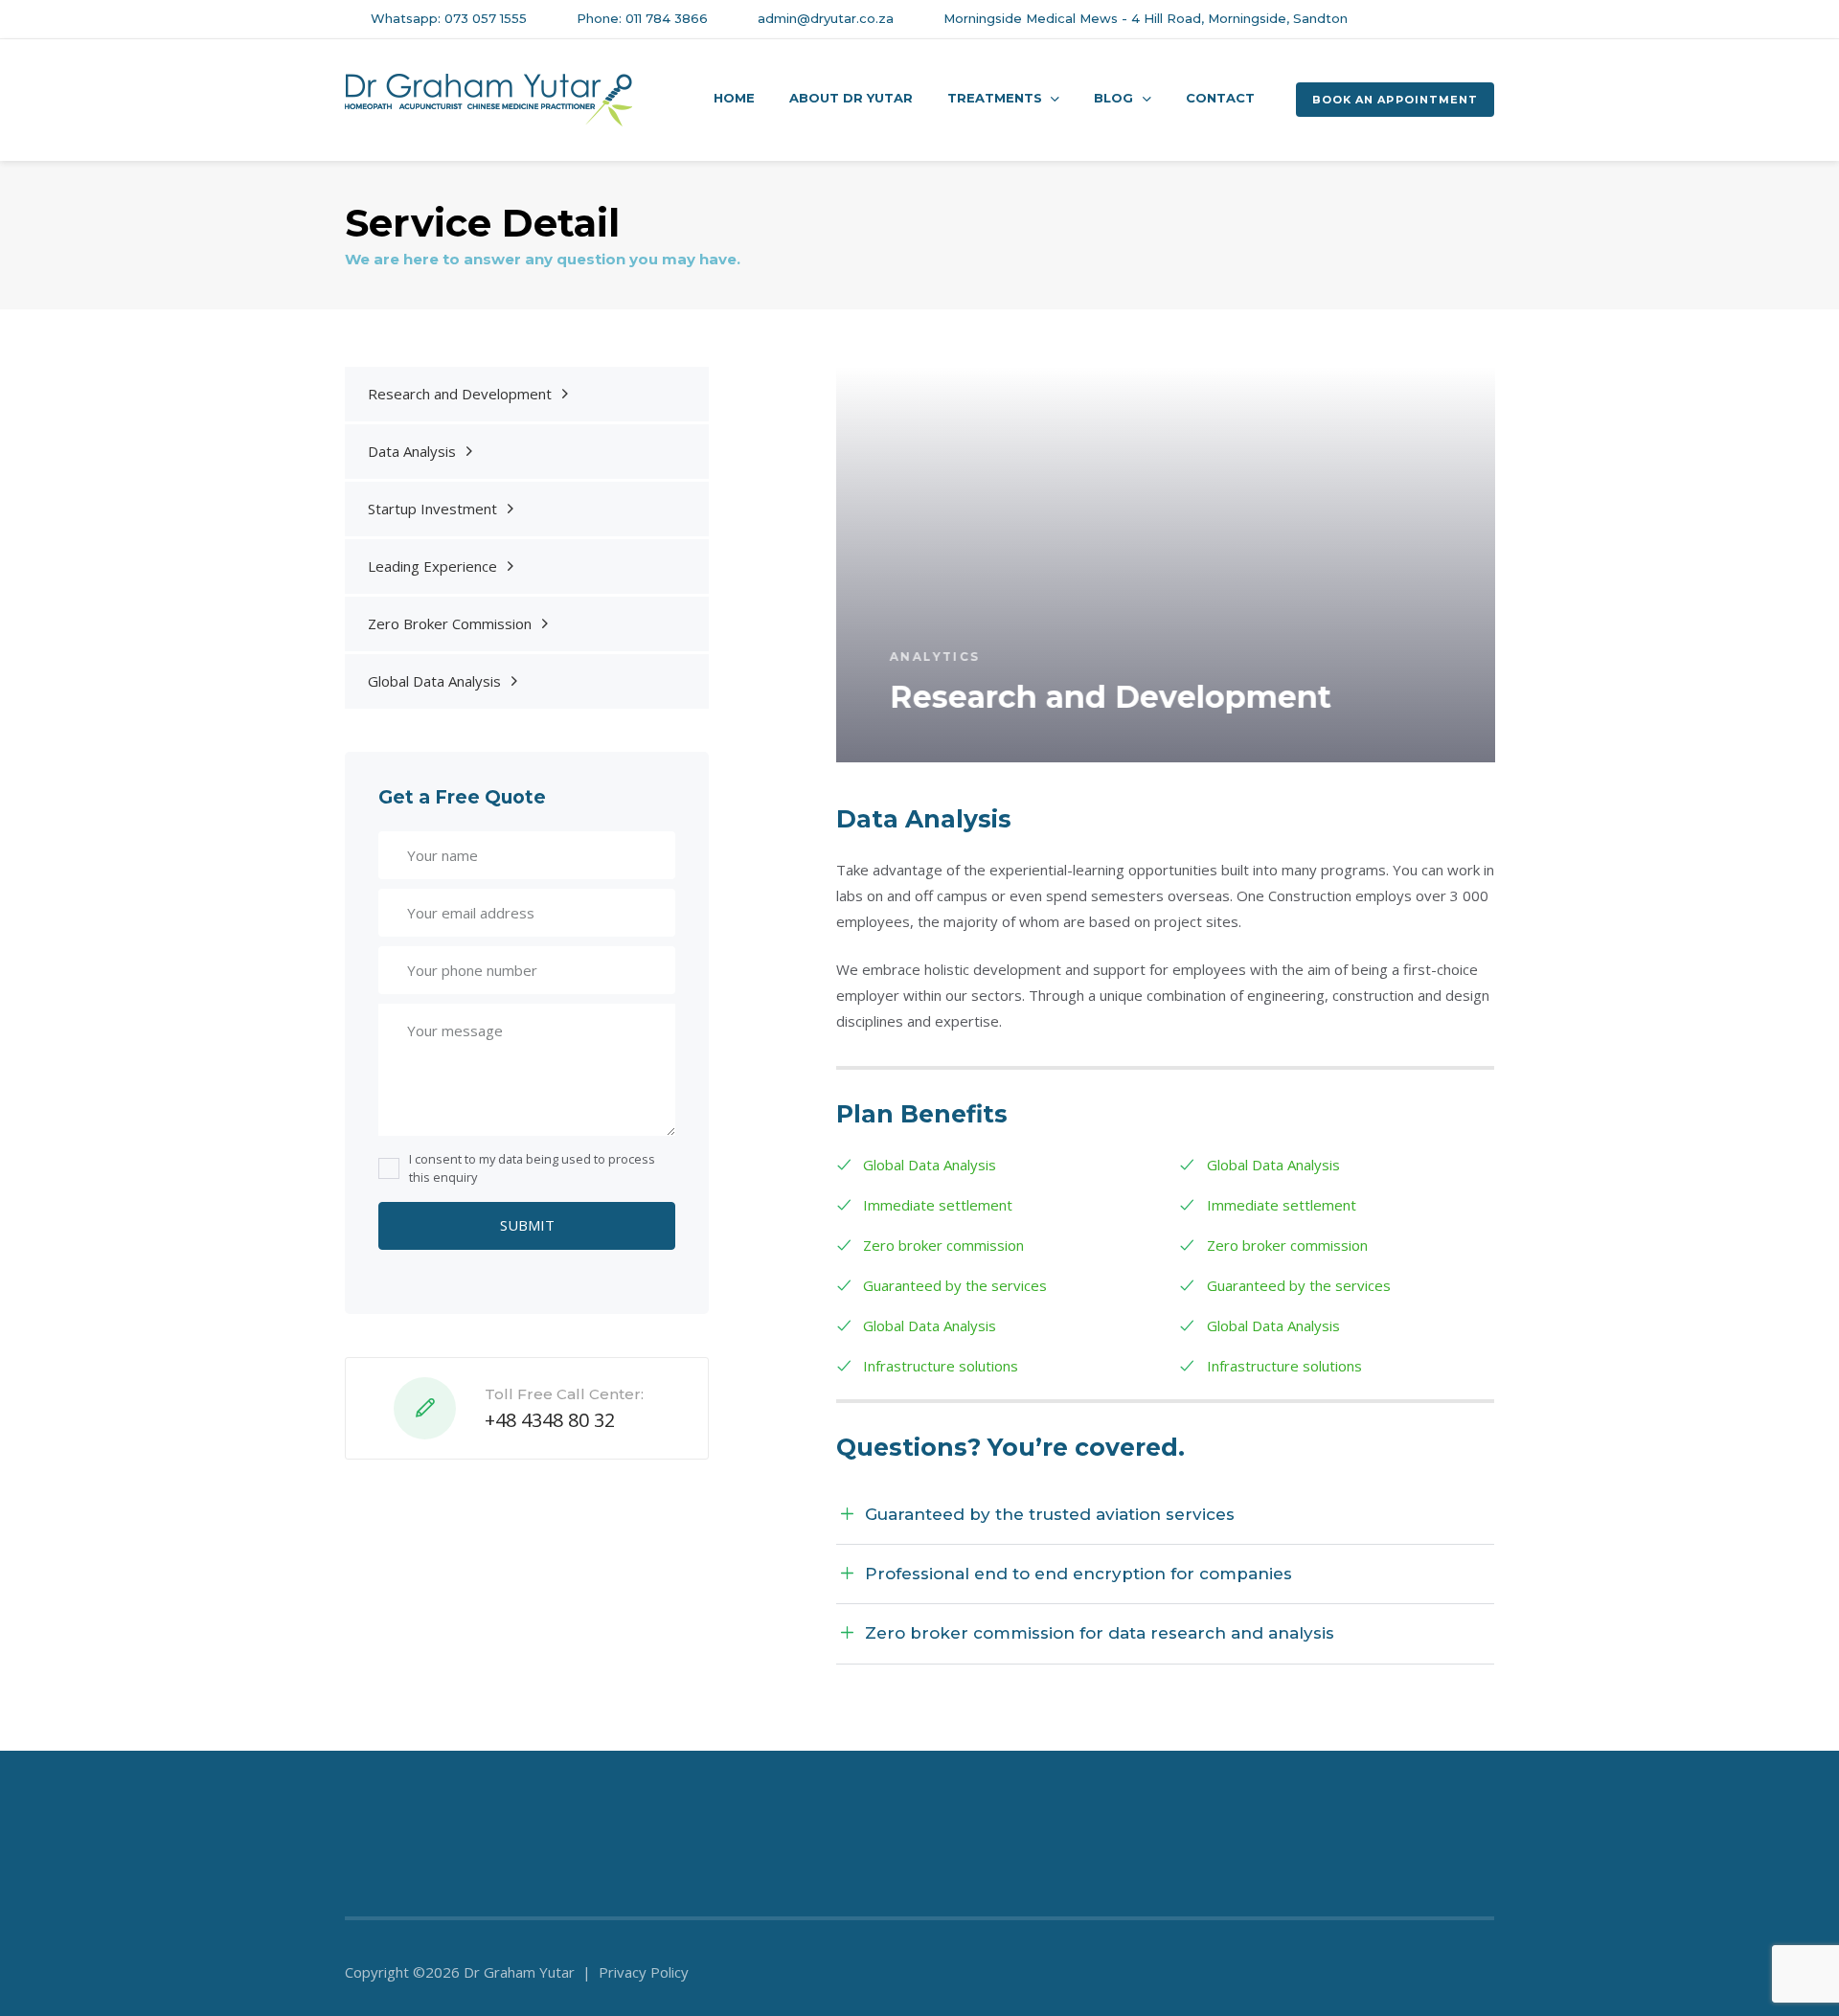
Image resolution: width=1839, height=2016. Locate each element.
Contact (1220, 98)
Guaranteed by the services (955, 1285)
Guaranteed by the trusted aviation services (1050, 1514)
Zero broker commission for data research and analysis (1100, 1633)
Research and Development (460, 394)
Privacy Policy (644, 1972)
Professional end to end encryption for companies (1078, 1574)
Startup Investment (432, 509)
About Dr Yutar (851, 98)
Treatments (995, 98)
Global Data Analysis (434, 681)
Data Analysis (412, 451)
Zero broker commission (943, 1245)
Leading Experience (432, 566)
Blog (1113, 98)
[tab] (1166, 1515)
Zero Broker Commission (450, 623)
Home (734, 98)
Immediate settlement (938, 1205)
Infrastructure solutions (941, 1366)
